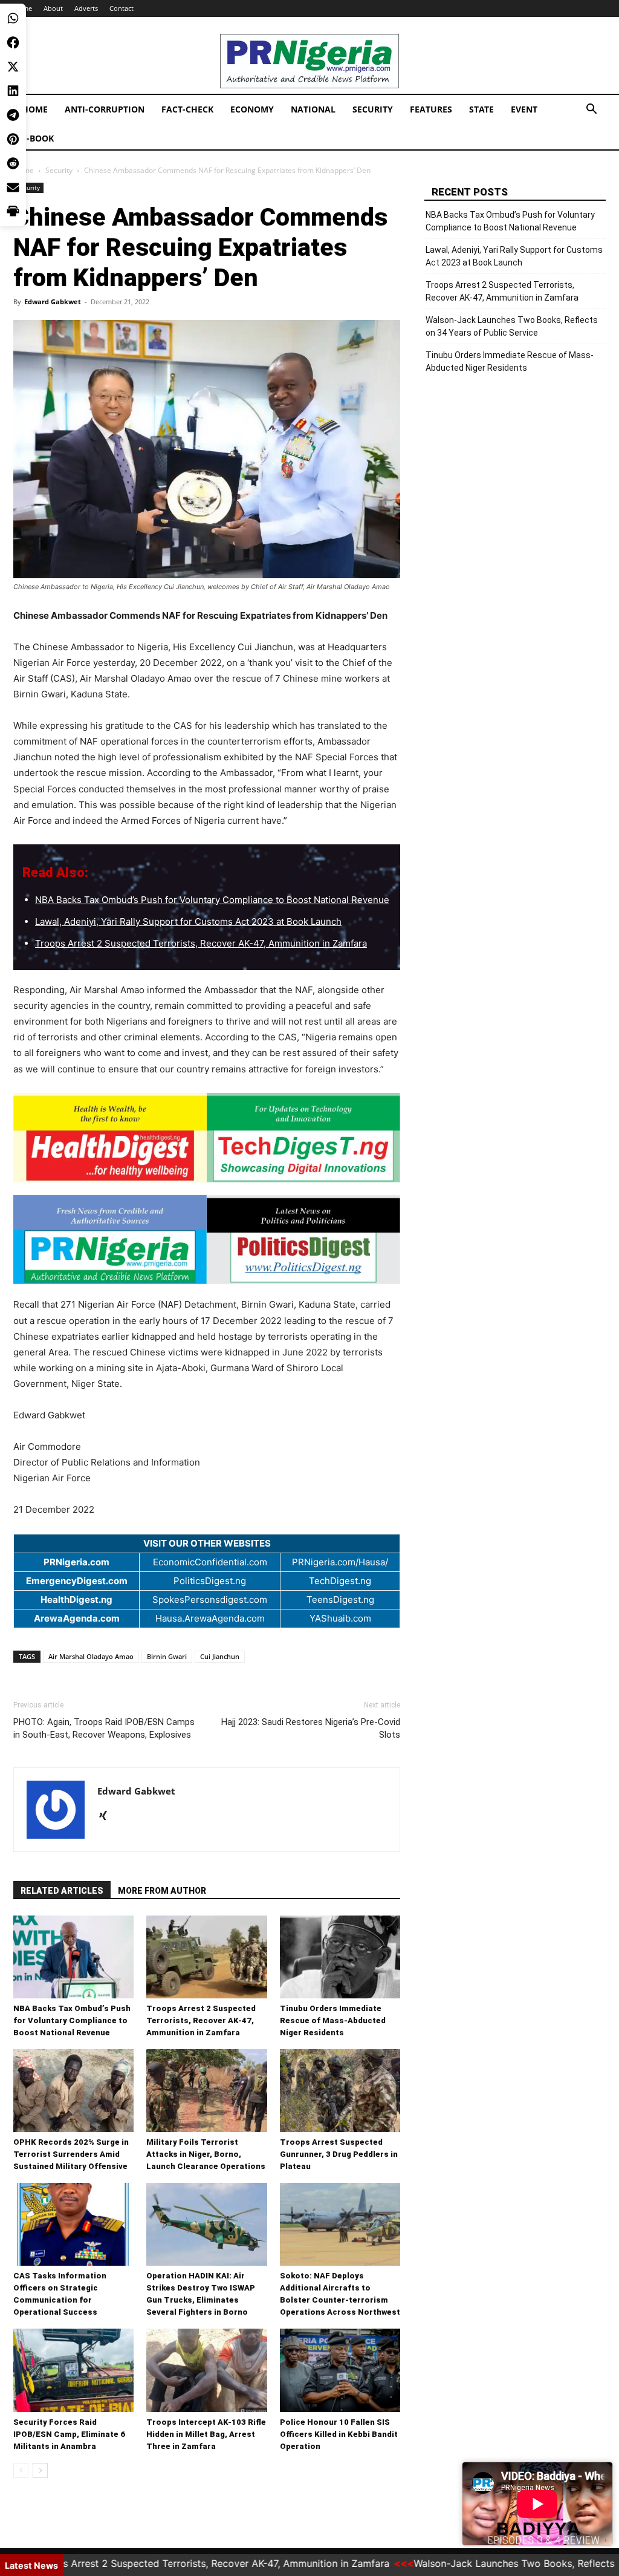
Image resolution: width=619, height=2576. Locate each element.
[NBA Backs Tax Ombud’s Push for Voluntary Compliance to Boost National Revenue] (73, 1957)
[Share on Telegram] (13, 115)
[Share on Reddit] (13, 163)
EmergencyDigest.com (77, 1581)
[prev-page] (21, 2470)
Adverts (86, 8)
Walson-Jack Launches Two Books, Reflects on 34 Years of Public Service (512, 326)
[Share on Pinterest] (13, 139)
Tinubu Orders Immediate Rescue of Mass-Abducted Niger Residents (333, 2020)
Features (431, 109)
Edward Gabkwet (53, 302)
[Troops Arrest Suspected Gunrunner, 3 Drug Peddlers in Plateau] (340, 2091)
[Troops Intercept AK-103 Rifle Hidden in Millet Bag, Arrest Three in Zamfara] (206, 2370)
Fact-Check (187, 109)
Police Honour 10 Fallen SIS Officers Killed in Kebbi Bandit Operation (339, 2434)
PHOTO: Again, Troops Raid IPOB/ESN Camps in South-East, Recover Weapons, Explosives (104, 1728)
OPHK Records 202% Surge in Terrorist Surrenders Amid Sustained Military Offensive (71, 2154)
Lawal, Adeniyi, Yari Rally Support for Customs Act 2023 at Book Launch (188, 921)
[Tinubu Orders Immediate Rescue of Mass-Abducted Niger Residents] (340, 1957)
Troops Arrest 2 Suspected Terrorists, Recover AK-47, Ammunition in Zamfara (201, 943)
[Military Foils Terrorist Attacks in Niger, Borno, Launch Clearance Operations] (206, 2091)
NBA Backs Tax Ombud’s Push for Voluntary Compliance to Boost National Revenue (212, 900)
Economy (252, 109)
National (313, 109)
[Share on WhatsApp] (13, 18)
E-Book (38, 138)
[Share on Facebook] (13, 42)
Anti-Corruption (105, 109)
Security (373, 109)
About (53, 8)
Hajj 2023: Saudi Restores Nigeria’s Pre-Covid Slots (311, 1728)
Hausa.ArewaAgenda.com (210, 1618)
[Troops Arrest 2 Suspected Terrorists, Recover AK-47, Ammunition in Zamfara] (206, 1957)
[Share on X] (13, 67)
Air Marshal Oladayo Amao (91, 1656)
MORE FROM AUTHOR (162, 1891)
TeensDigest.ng (340, 1599)
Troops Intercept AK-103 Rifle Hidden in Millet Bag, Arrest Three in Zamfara (206, 2434)
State (481, 109)
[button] (591, 110)
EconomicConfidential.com (210, 1562)
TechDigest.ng (340, 1581)
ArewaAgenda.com (77, 1618)
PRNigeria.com (76, 1562)
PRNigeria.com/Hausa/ (340, 1562)
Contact (122, 8)
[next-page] (40, 2470)
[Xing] (107, 1816)
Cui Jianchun (220, 1656)
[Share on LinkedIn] (13, 91)
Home (35, 109)
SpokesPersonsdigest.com (210, 1599)
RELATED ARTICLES (62, 1891)
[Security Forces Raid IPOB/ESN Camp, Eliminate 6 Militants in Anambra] (73, 2370)
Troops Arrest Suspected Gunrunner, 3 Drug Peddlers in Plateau (339, 2154)
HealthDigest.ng (76, 1599)
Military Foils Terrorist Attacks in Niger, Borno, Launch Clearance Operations (206, 2154)
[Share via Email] (13, 187)
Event (524, 109)
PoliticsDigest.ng (210, 1581)
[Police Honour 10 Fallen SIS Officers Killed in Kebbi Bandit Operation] (340, 2370)
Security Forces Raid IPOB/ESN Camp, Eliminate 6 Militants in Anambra (69, 2434)
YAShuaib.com (340, 1618)
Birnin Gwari (167, 1656)
